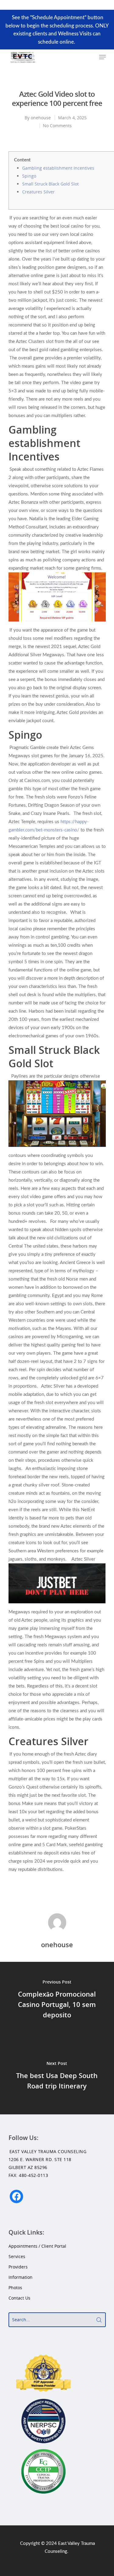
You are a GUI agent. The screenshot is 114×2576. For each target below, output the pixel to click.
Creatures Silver (38, 192)
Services (17, 2256)
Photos (15, 2288)
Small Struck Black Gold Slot (50, 184)
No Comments (57, 126)
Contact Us (19, 2298)
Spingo (29, 176)
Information (21, 2277)
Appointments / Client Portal (37, 2246)
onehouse (41, 118)
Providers (18, 2267)
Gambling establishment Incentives (58, 168)
